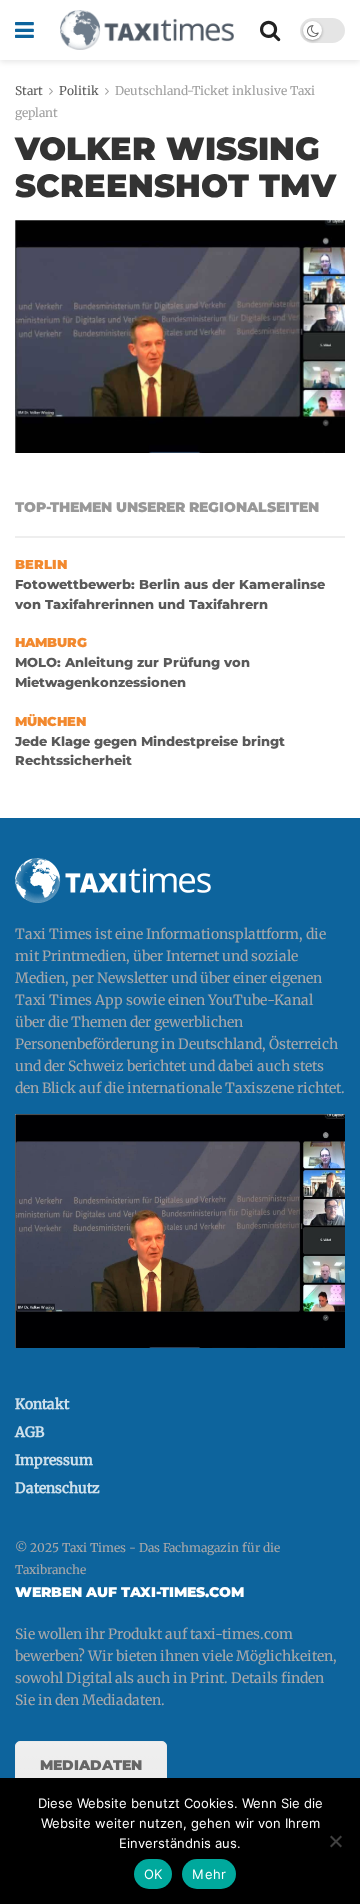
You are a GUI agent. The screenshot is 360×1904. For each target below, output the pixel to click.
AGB (29, 1432)
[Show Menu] (24, 30)
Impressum (54, 1460)
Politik (79, 90)
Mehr (209, 1874)
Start (29, 90)
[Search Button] (270, 30)
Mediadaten (91, 1765)
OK (153, 1874)
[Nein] (335, 1841)
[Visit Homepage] (147, 30)
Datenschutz (57, 1488)
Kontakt (42, 1404)
